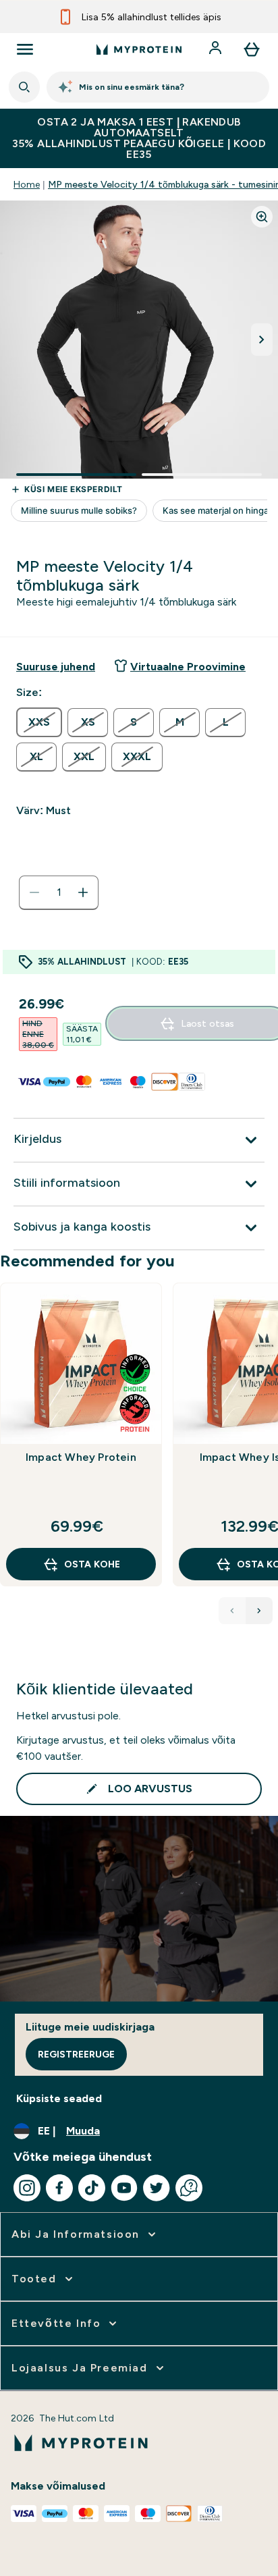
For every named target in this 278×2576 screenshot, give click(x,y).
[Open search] (24, 87)
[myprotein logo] (139, 49)
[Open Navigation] (25, 49)
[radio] (39, 722)
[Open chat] (189, 2188)
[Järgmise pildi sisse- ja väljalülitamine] (262, 340)
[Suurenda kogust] (83, 892)
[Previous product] (232, 1611)
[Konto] (217, 49)
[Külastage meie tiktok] (92, 2188)
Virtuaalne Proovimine (188, 667)
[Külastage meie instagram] (27, 2188)
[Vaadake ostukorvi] (252, 49)
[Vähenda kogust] (34, 892)
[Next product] (259, 1611)
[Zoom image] (262, 217)
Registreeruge (76, 2054)
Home (27, 184)
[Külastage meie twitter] (157, 2188)
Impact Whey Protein (81, 1457)
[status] (59, 892)
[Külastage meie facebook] (59, 2188)
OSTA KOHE (92, 1564)
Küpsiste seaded (59, 2098)
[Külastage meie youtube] (124, 2188)
